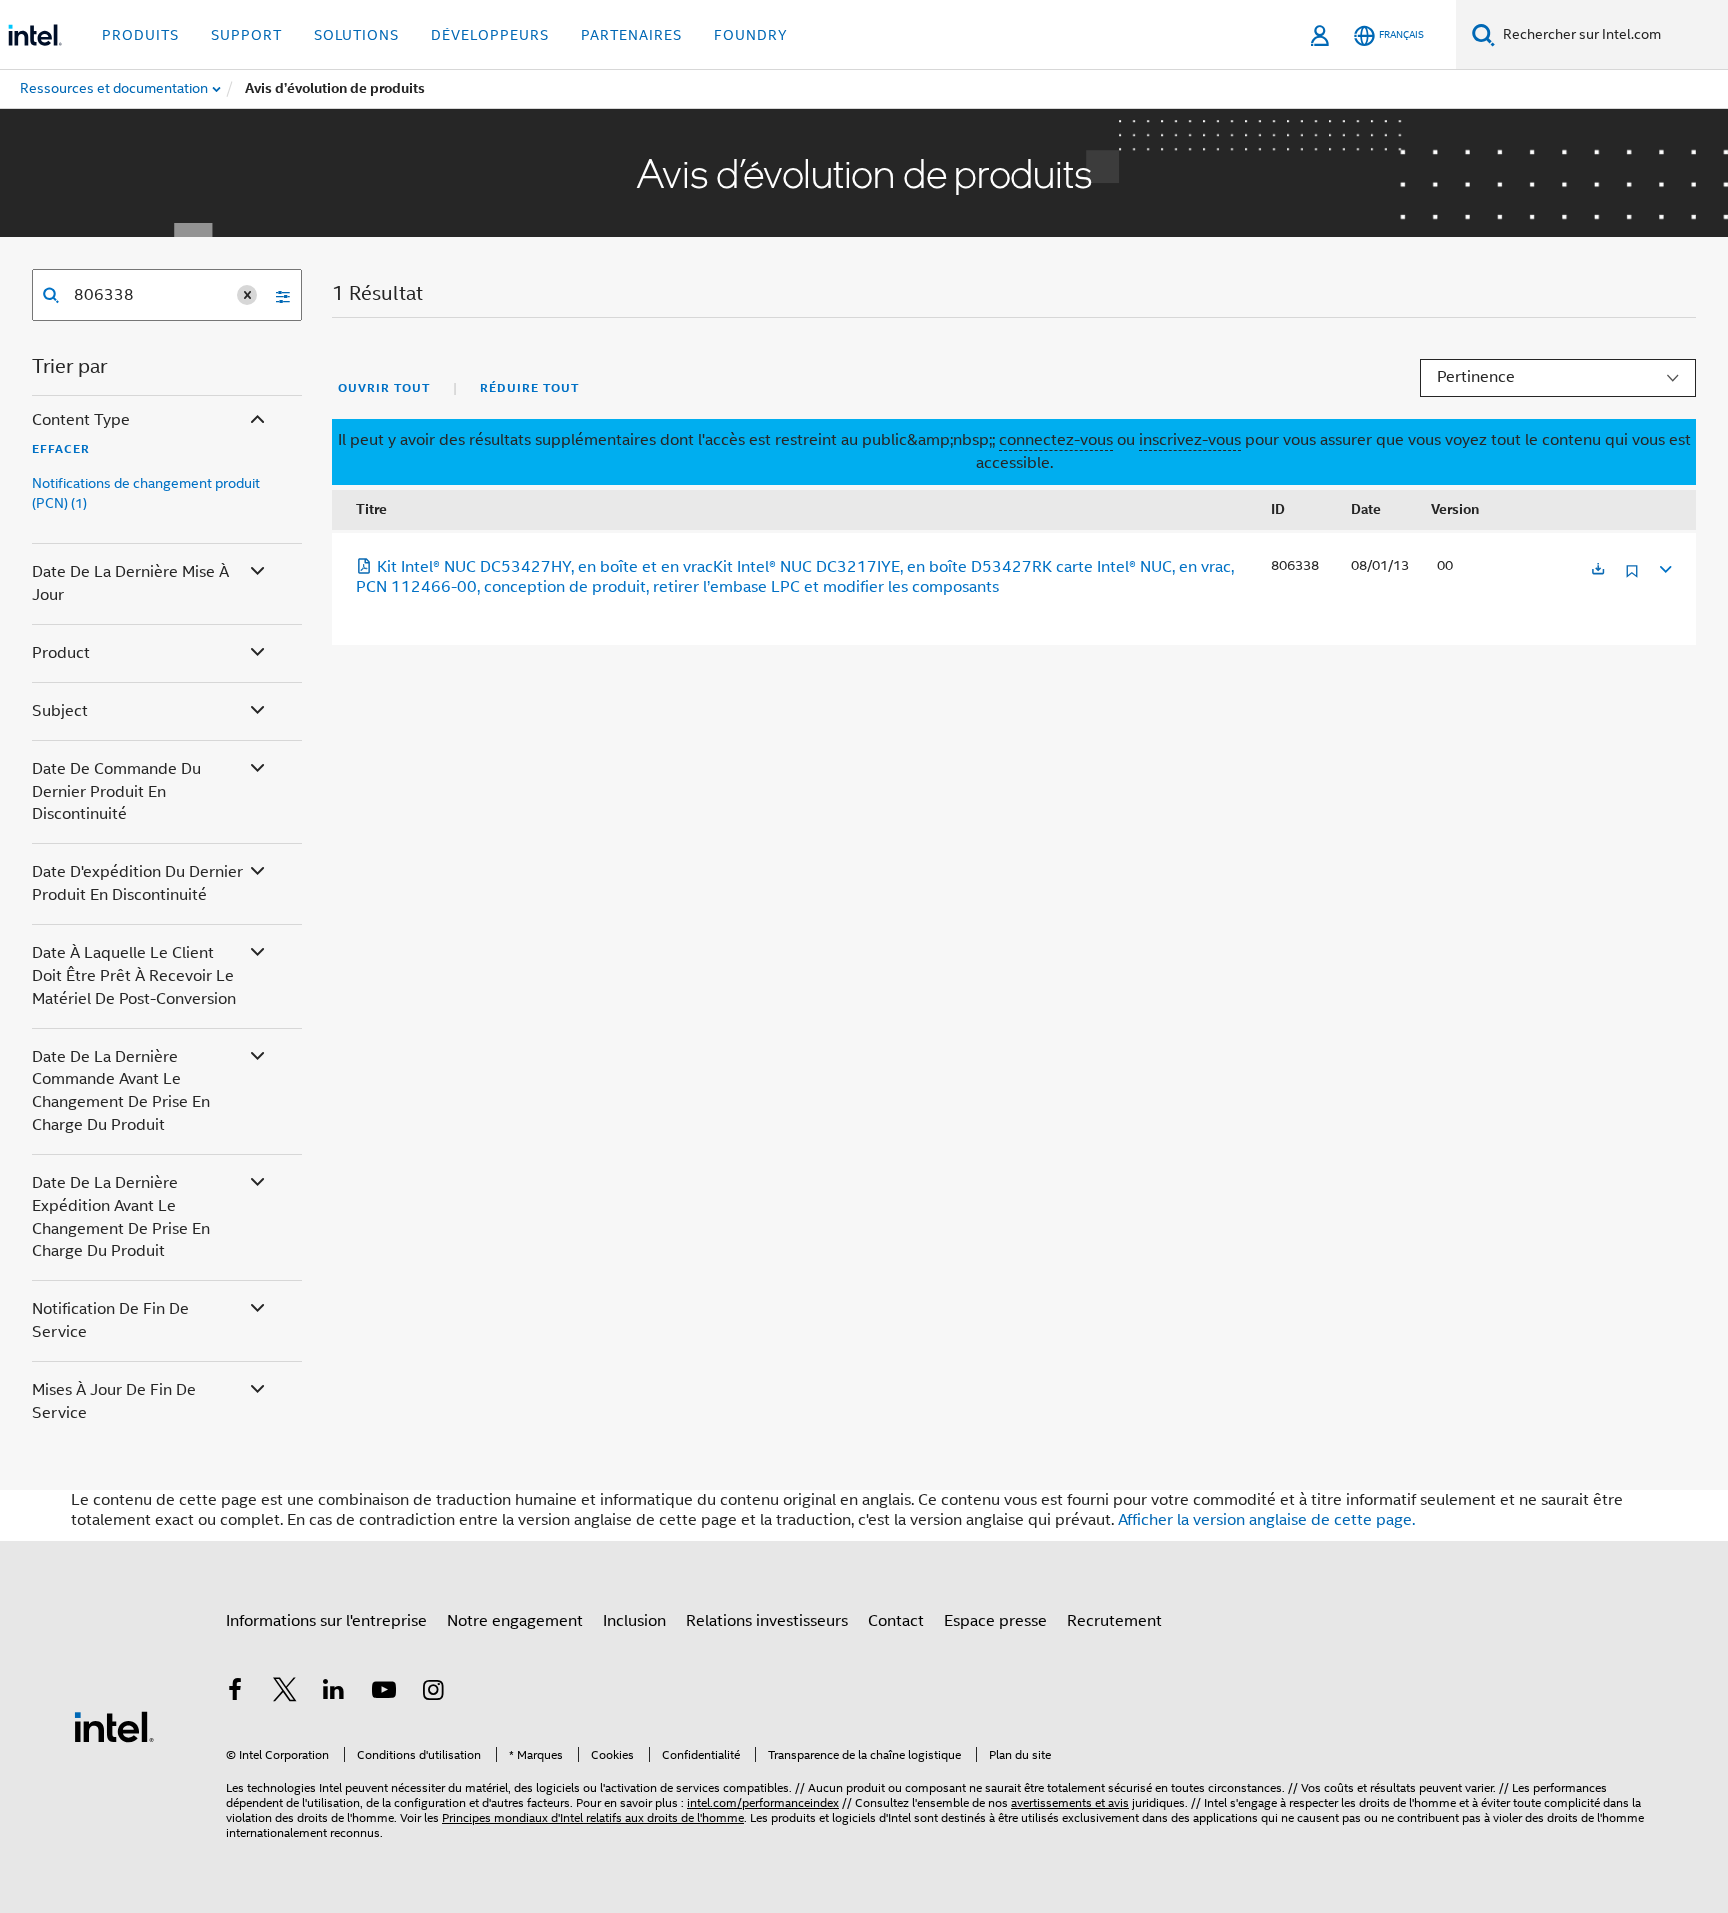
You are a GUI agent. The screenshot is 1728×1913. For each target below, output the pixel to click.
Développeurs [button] (490, 35)
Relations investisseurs (767, 1621)
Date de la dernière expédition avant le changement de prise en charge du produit (121, 1217)
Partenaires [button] (631, 35)
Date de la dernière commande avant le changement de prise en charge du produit (121, 1091)
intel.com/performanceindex (763, 1802)
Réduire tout (529, 388)
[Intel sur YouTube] (384, 1693)
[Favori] (1632, 578)
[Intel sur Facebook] (235, 1693)
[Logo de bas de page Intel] (114, 1726)
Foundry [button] (751, 35)
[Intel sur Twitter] (285, 1693)
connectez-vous (1056, 440)
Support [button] (246, 35)
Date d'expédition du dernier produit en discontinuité (137, 883)
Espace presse (995, 1621)
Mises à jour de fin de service (114, 1401)
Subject (60, 711)
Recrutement (1114, 1621)
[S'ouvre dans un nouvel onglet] (1598, 570)
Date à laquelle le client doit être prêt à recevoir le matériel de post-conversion (134, 976)
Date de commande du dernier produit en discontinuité (116, 792)
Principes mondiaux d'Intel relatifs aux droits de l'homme (593, 1817)
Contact (896, 1621)
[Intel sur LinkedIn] (334, 1693)
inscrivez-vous (1190, 440)
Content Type (81, 420)
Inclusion (634, 1621)
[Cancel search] (247, 295)
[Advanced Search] (276, 295)
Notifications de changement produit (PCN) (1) (146, 493)
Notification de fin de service (110, 1320)
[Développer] (1664, 566)
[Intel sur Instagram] (433, 1693)
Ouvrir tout (384, 388)
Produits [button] (140, 35)
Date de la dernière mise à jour (130, 583)
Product (61, 653)
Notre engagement (515, 1621)
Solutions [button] (356, 35)
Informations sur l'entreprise (326, 1621)
